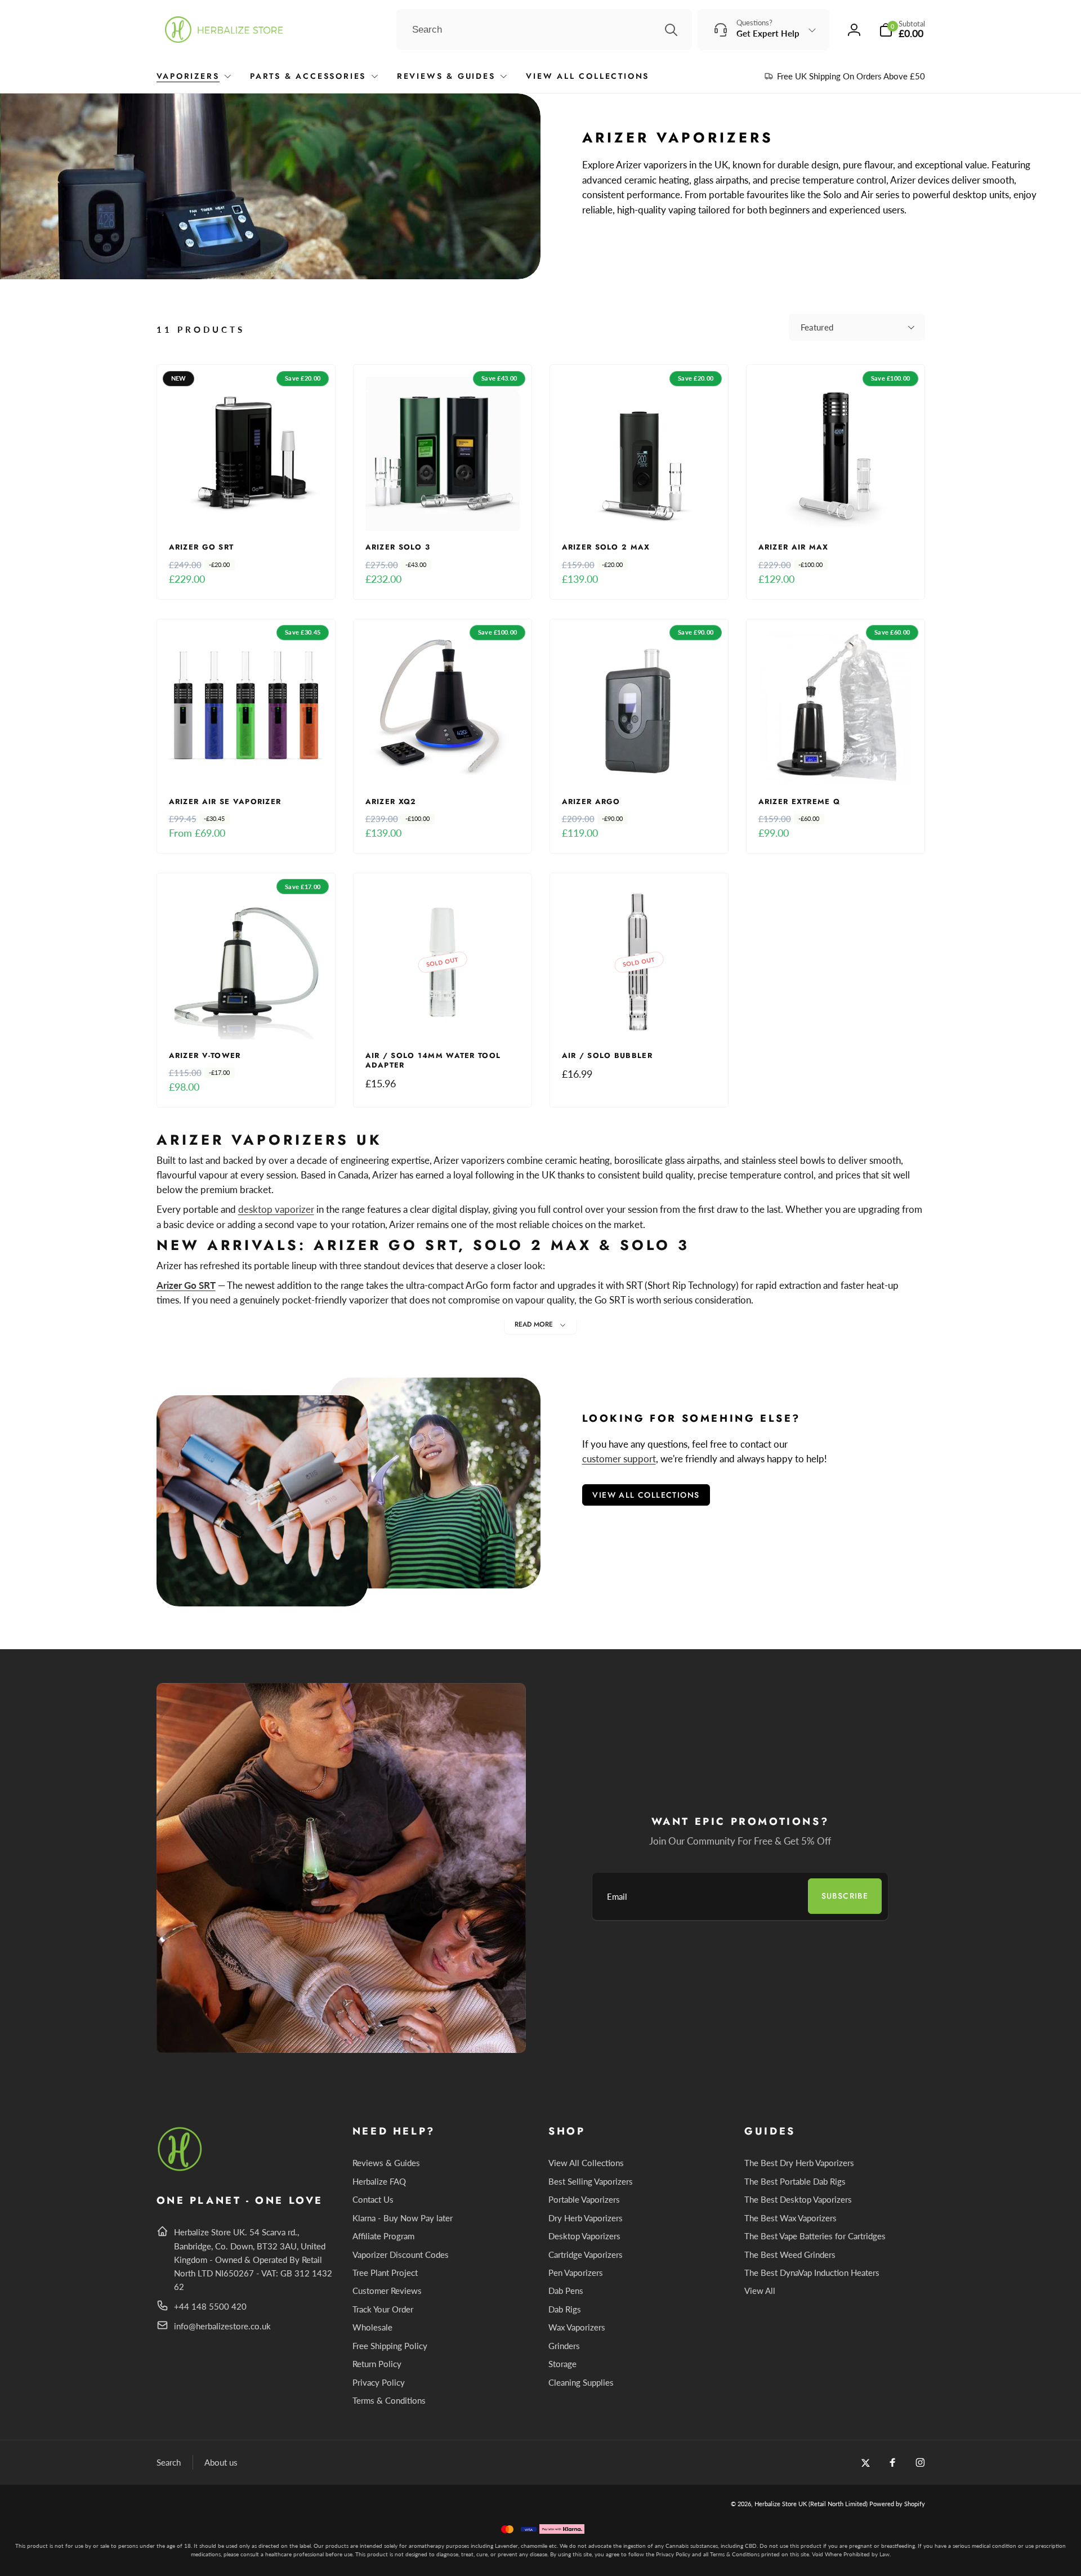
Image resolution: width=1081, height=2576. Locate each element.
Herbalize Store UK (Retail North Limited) (811, 2504)
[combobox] (544, 30)
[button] (902, 30)
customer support (619, 1459)
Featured (817, 327)
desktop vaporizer (276, 1209)
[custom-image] (180, 2169)
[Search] (671, 30)
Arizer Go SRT (186, 1285)
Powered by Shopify (897, 2504)
